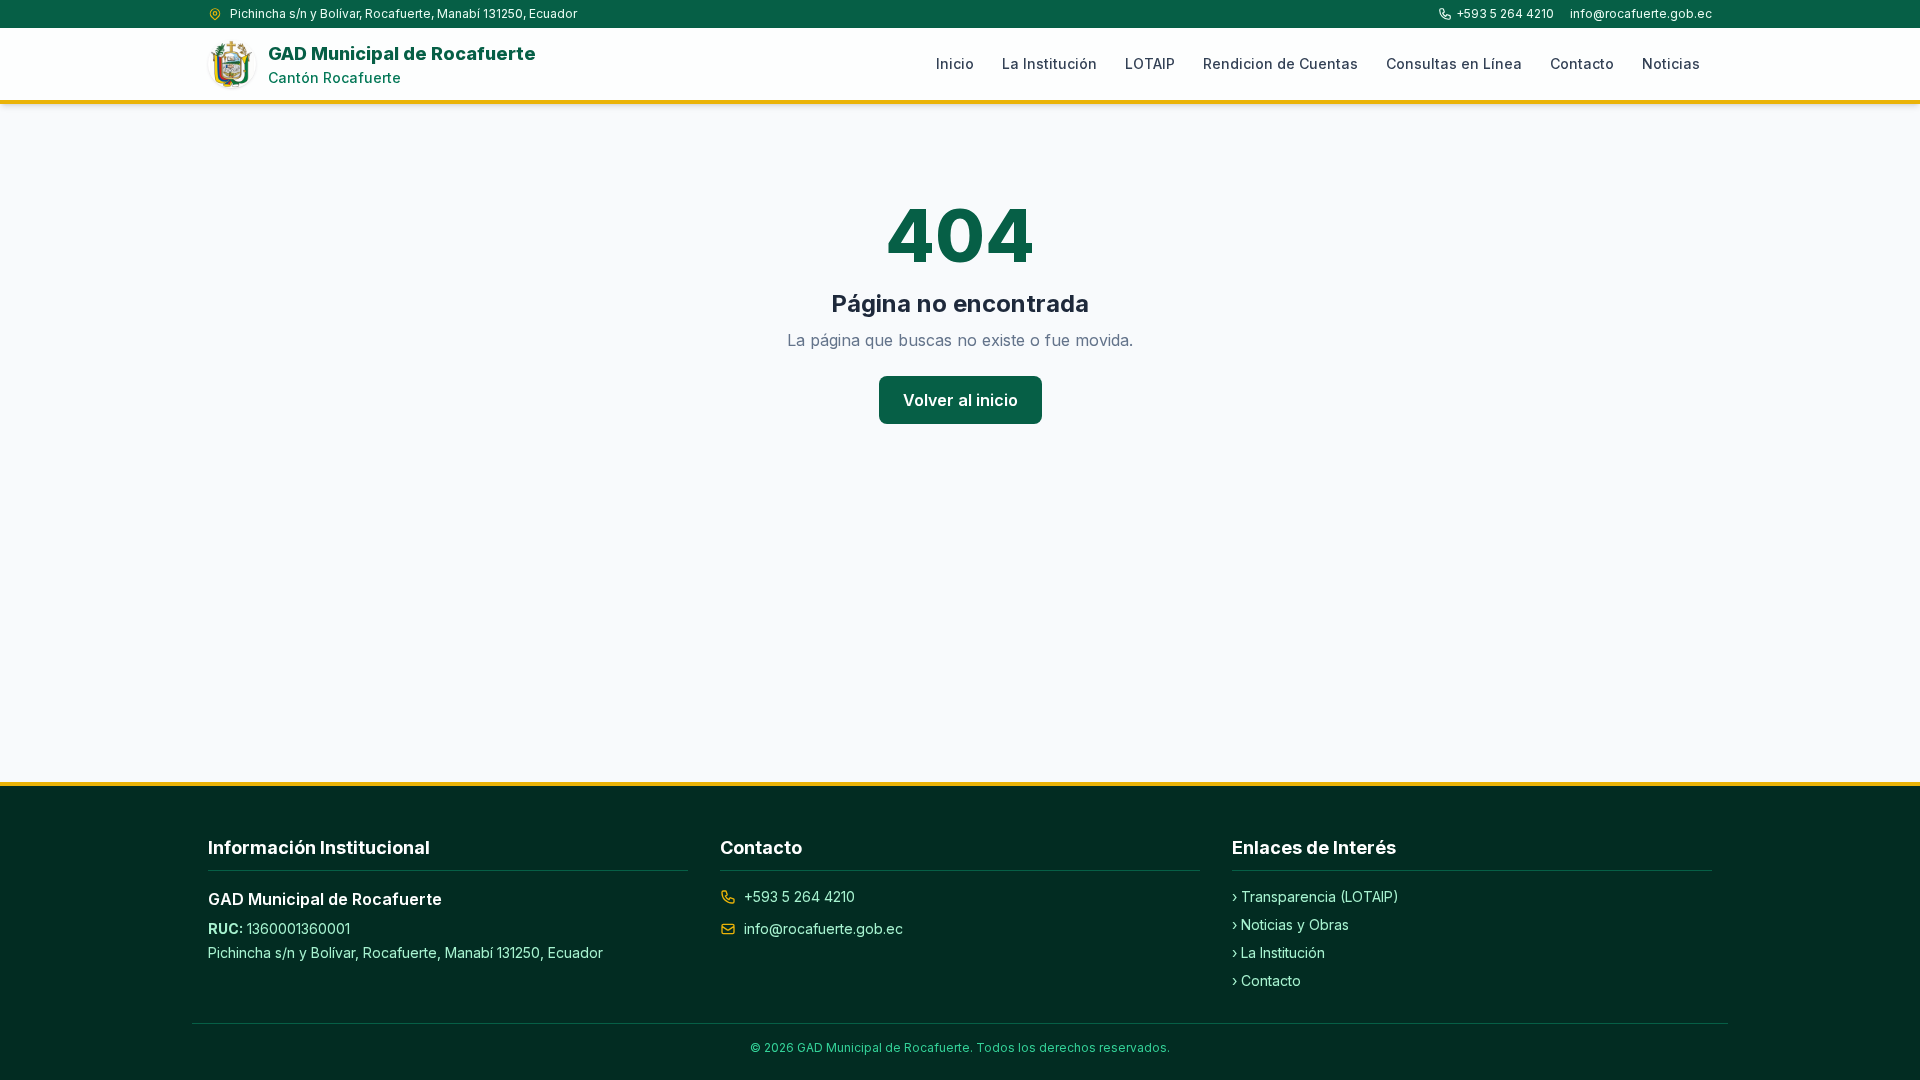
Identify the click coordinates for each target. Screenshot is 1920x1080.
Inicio (955, 63)
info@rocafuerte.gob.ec (1641, 13)
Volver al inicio (960, 400)
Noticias (1671, 63)
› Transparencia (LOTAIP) (1315, 896)
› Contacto (1266, 980)
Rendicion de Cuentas (1280, 63)
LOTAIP (1150, 63)
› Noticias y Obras (1290, 924)
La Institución (1049, 63)
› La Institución (1278, 952)
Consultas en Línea (1454, 63)
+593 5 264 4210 (1505, 13)
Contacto (1582, 63)
